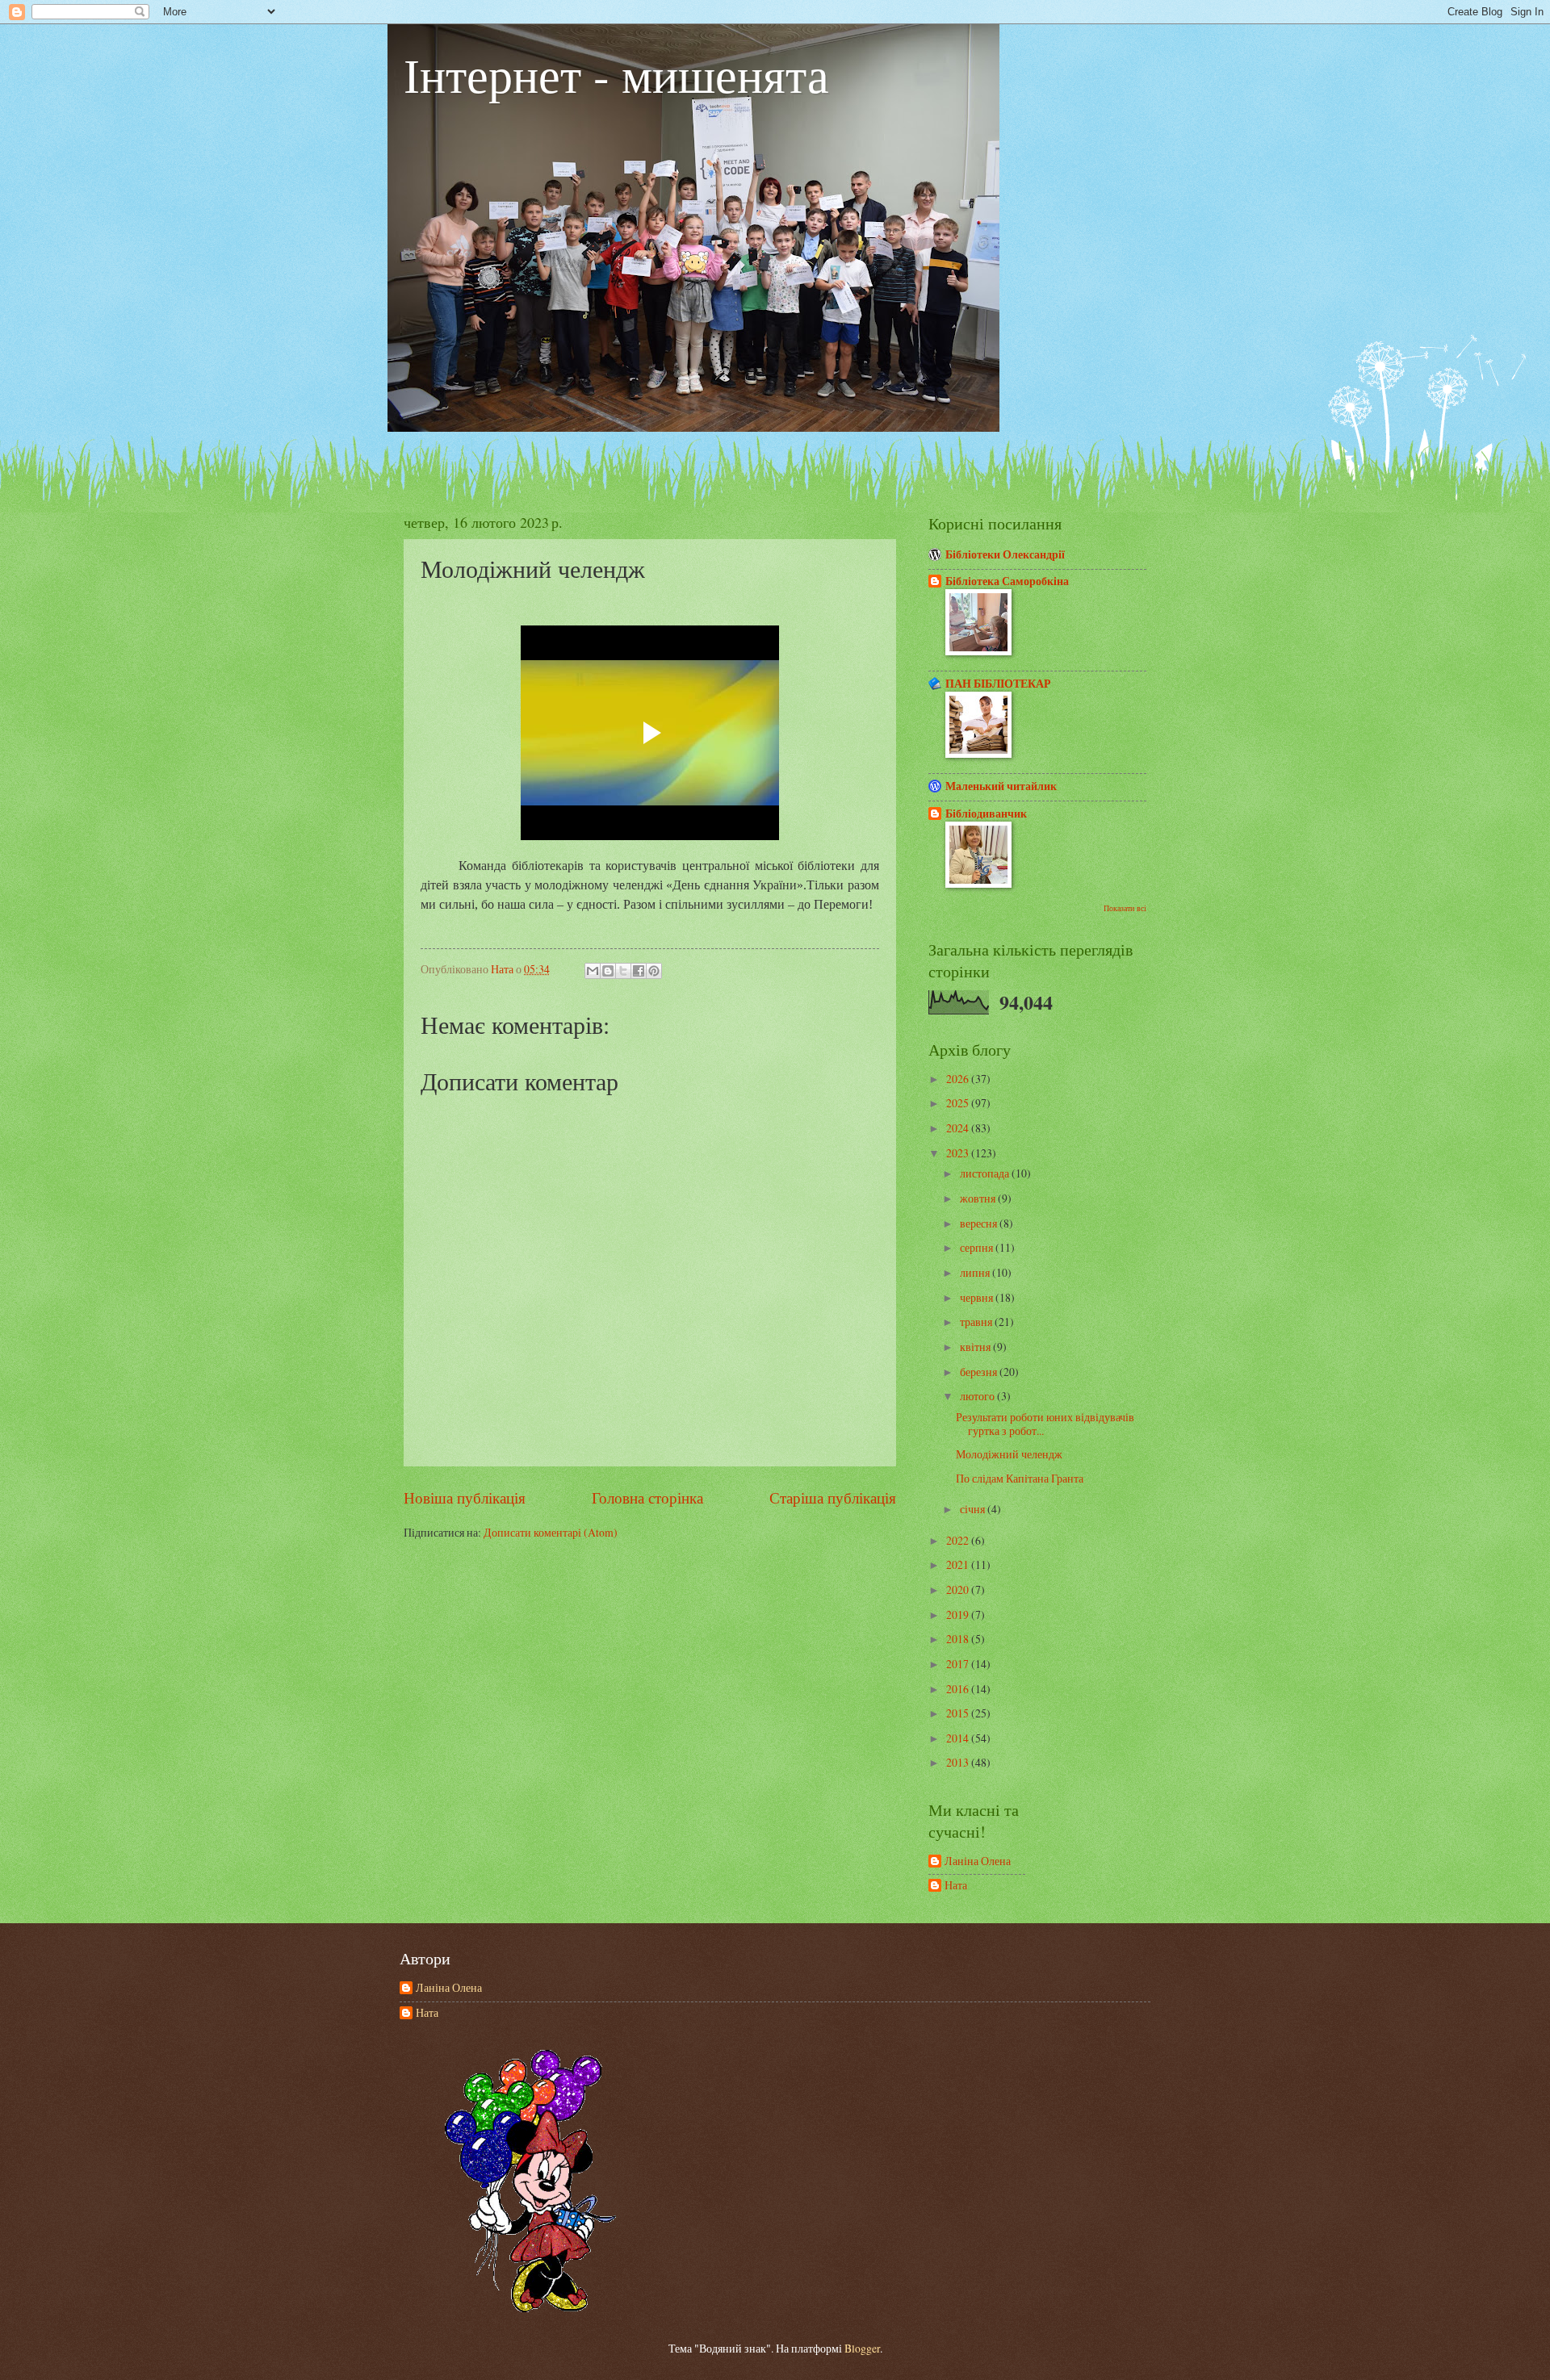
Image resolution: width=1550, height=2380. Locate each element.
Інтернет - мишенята (616, 74)
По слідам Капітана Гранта (1020, 1478)
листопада (986, 1173)
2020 (959, 1589)
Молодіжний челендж (1009, 1454)
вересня (980, 1223)
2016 (959, 1689)
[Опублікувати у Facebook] (639, 971)
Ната (956, 1886)
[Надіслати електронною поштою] (593, 971)
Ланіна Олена (978, 1861)
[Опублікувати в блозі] (608, 971)
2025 (959, 1103)
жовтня (979, 1198)
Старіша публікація (833, 1497)
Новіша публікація (465, 1497)
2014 (959, 1738)
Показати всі (1125, 908)
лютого (978, 1396)
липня (976, 1272)
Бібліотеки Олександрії (1005, 554)
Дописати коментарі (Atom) (551, 1532)
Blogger (862, 2348)
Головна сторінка (647, 1497)
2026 (959, 1079)
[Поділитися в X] (623, 971)
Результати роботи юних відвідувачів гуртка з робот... (1045, 1424)
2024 (959, 1128)
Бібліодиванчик (986, 814)
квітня (976, 1347)
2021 (959, 1564)
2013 (959, 1762)
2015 (959, 1713)
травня (977, 1322)
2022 (959, 1540)
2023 (959, 1153)
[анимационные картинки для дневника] (531, 2308)
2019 (959, 1615)
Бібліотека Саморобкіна (1007, 581)
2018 (959, 1639)
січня (974, 1509)
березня (980, 1372)
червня (978, 1297)
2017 (959, 1664)
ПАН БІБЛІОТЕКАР (998, 684)
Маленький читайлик (1001, 786)
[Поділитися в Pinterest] (654, 971)
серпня (978, 1247)
